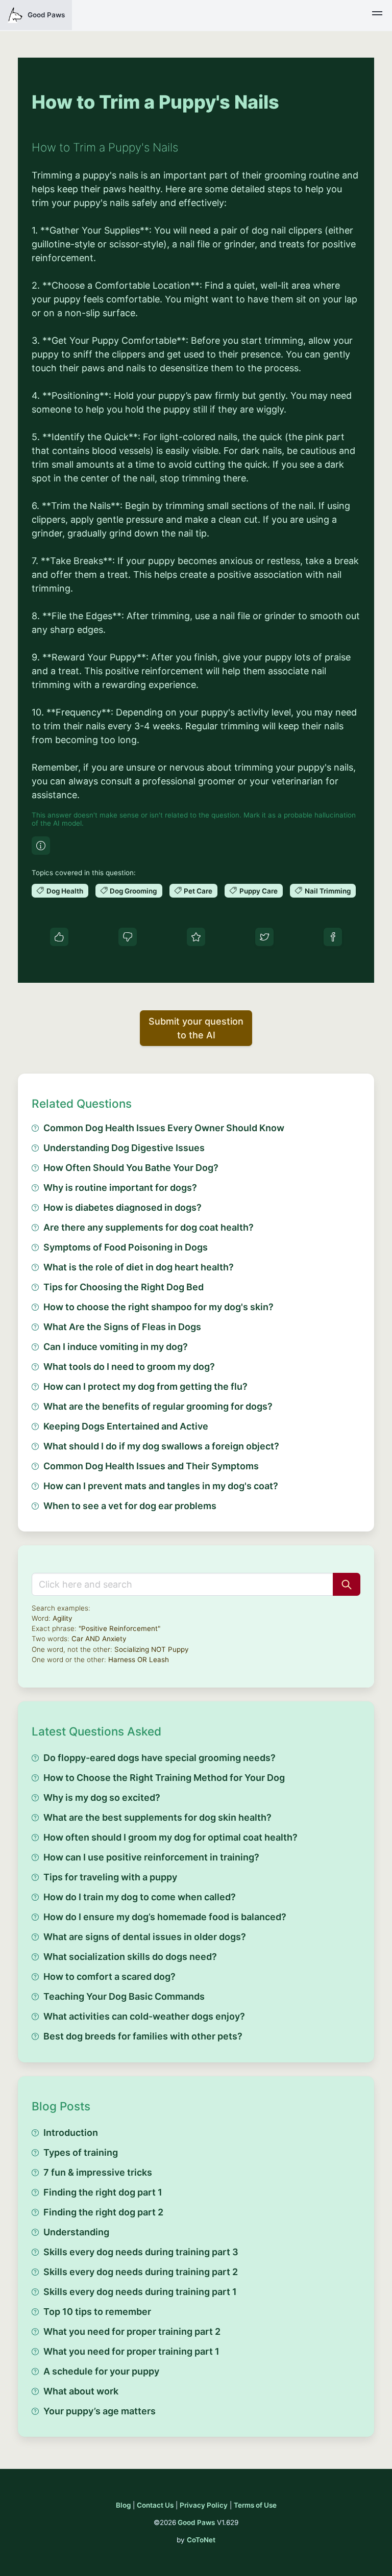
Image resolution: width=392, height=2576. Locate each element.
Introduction (71, 2133)
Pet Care (198, 891)
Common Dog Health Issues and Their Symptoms (151, 1466)
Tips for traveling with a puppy (110, 1877)
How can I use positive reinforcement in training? (151, 1857)
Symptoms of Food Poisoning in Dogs (126, 1247)
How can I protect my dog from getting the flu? (145, 1386)
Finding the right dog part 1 (103, 2192)
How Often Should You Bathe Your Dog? (131, 1168)
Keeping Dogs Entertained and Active (126, 1426)
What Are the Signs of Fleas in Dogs (122, 1327)
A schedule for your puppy (101, 2371)
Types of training (81, 2152)
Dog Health (65, 891)
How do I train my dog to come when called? (140, 1897)
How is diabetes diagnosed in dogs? (122, 1207)
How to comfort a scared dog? (109, 1976)
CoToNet (201, 2540)
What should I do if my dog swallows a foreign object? (161, 1446)
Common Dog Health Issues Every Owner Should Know (164, 1128)
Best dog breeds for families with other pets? (143, 2036)
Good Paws (196, 2522)
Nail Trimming (328, 891)
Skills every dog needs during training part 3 (141, 2252)
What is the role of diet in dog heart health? (139, 1267)
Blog (123, 2505)
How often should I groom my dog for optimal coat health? (170, 1837)
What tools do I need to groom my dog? (129, 1367)
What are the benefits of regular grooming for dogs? (158, 1406)
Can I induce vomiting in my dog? (116, 1347)
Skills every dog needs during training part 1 (140, 2292)
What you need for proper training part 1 (131, 2351)
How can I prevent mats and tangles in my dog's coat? (161, 1486)
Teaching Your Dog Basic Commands (124, 1996)
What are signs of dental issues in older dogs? (145, 1937)
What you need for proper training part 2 (132, 2331)
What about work (81, 2391)
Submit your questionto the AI (196, 1028)
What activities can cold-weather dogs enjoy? (144, 2016)
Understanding (76, 2232)
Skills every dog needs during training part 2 (141, 2272)
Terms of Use (255, 2505)
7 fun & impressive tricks (98, 2172)
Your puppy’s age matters (100, 2411)
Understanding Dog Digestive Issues (124, 1148)
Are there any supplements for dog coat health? (149, 1227)
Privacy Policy (204, 2505)
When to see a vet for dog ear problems (130, 1506)
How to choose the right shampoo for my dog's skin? (158, 1307)
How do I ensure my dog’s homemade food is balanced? (165, 1917)
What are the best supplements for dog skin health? (157, 1817)
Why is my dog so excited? (102, 1797)
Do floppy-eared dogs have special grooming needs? (160, 1758)
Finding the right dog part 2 (103, 2212)
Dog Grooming (133, 891)
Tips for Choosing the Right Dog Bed (124, 1287)
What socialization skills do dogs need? (130, 1957)
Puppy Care (259, 891)
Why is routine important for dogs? (120, 1188)
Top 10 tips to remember (97, 2312)
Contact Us (155, 2505)
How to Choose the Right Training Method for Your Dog (164, 1778)
